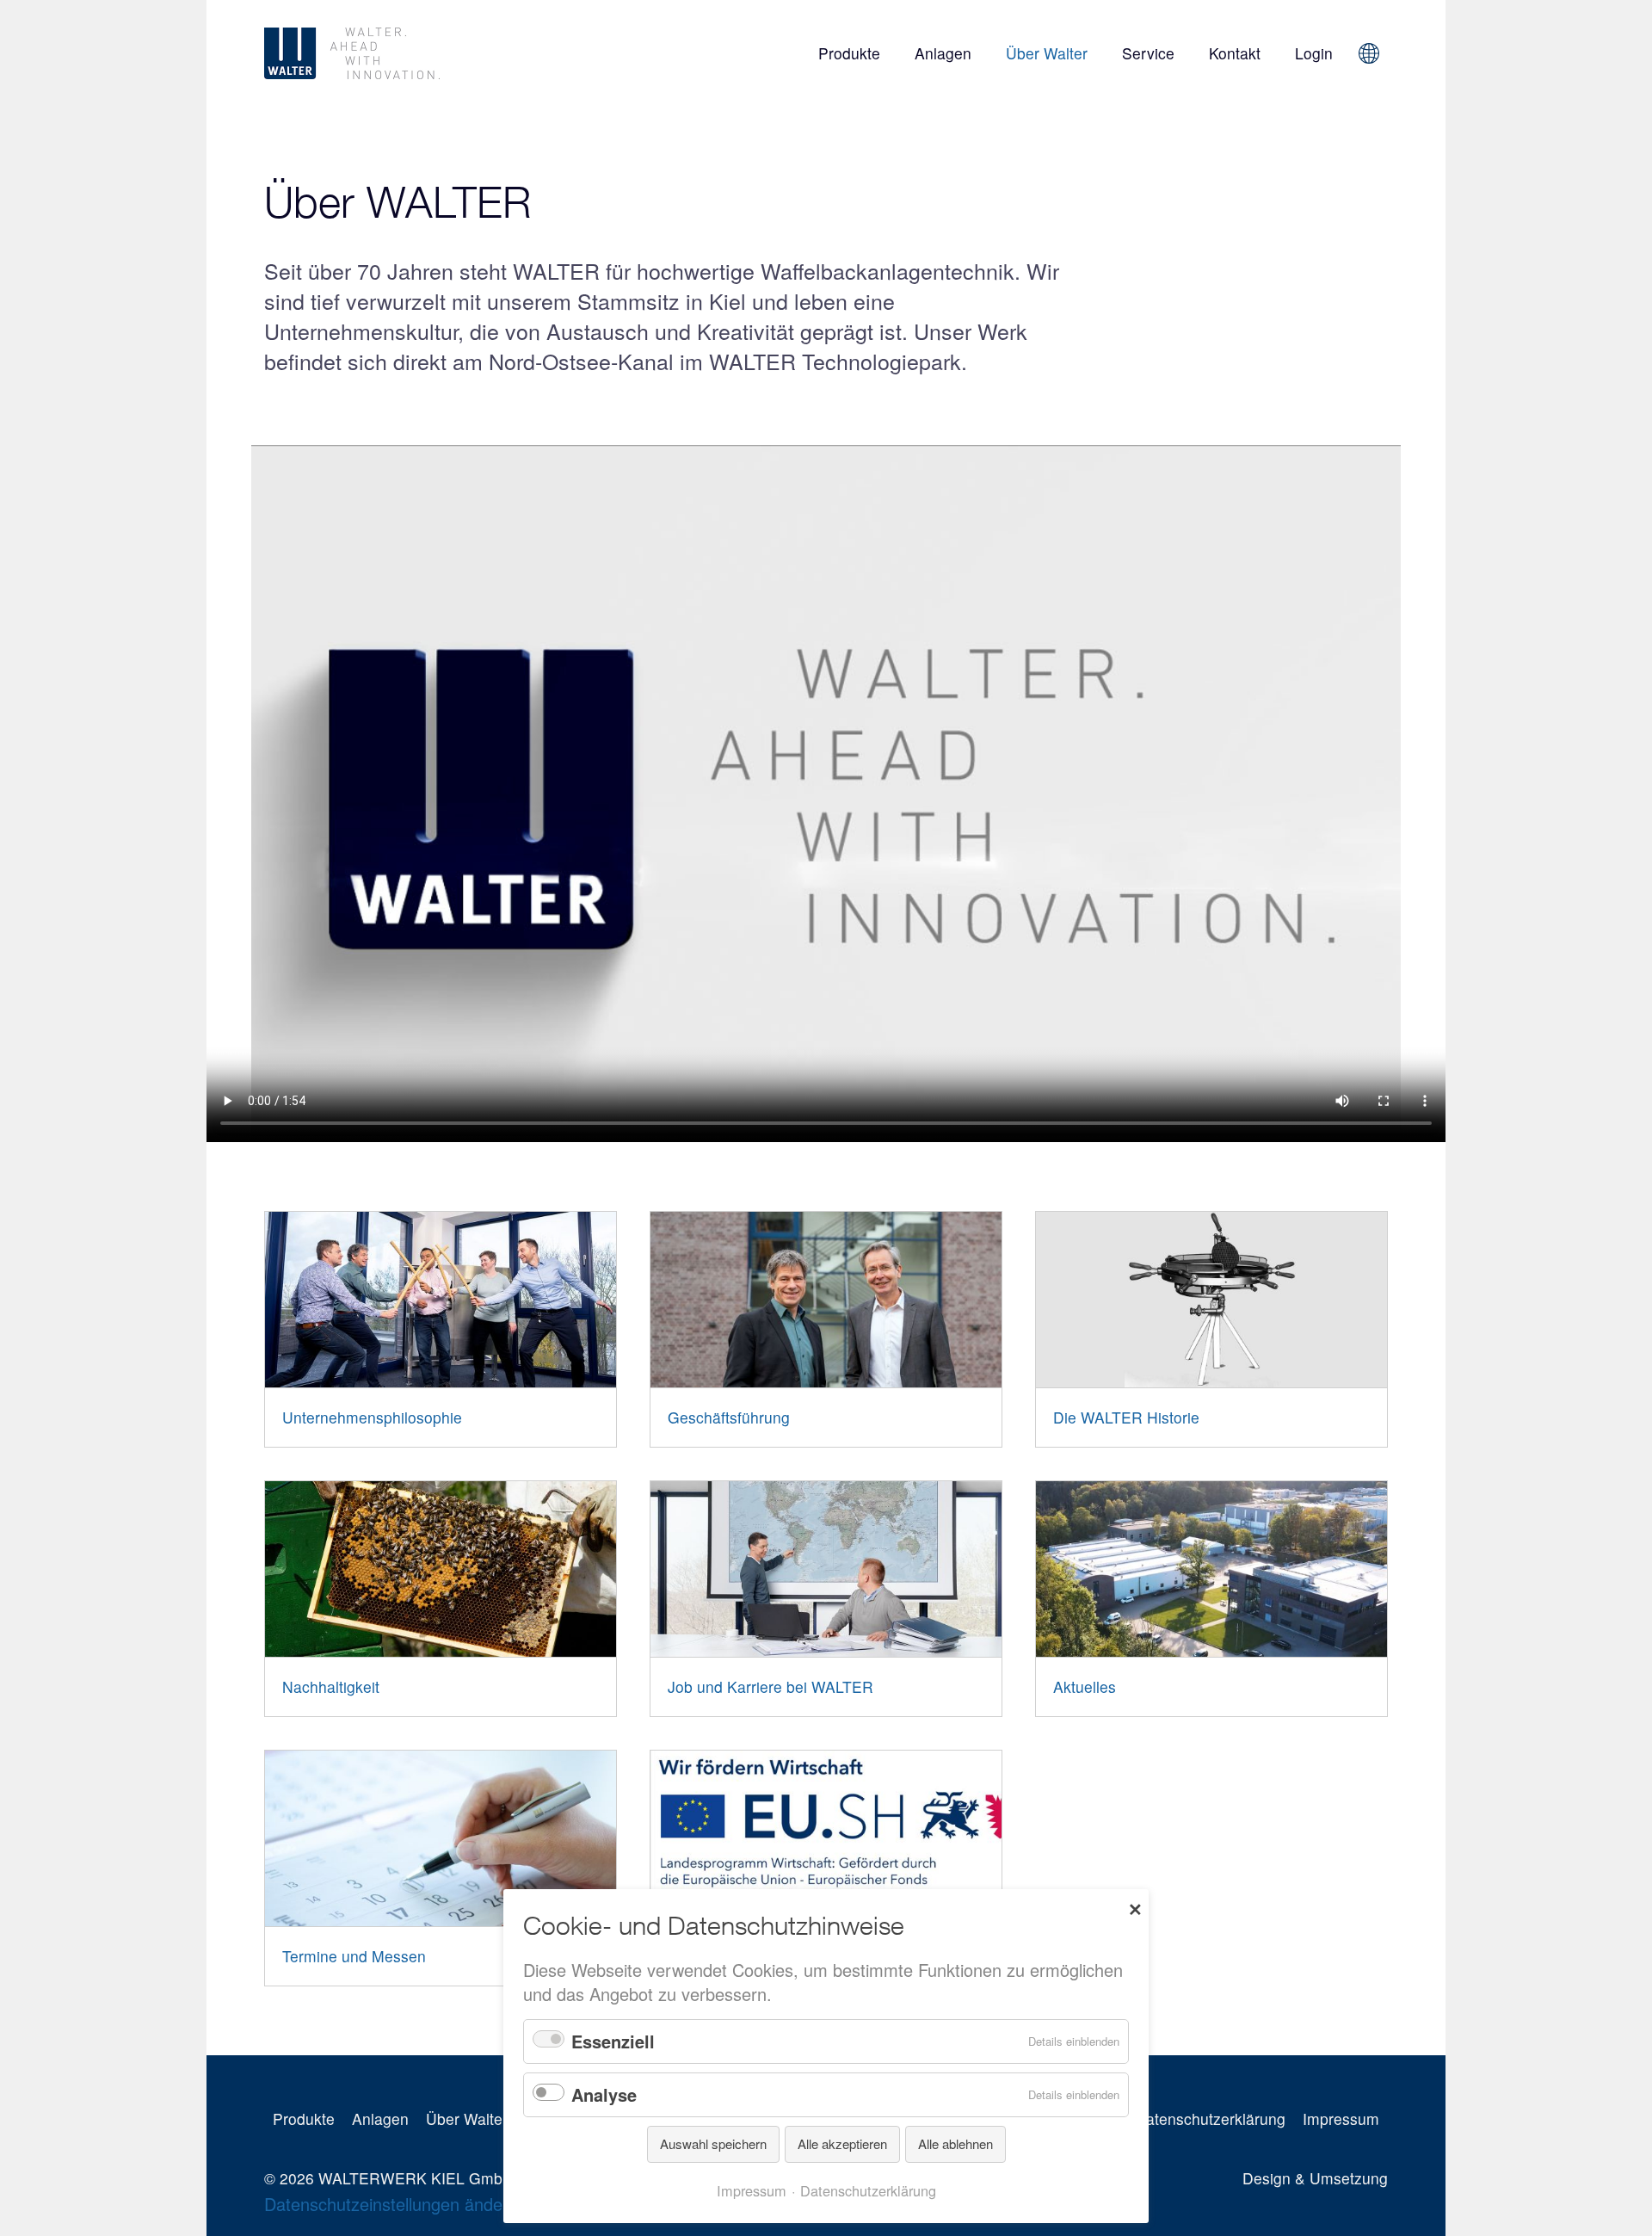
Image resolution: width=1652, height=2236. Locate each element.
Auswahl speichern (713, 2143)
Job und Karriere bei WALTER (771, 1686)
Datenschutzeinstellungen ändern (391, 2204)
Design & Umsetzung (1315, 2178)
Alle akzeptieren (842, 2143)
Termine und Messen (354, 1956)
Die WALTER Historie (1126, 1417)
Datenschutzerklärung (1210, 2119)
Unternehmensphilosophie (372, 1417)
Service (1148, 53)
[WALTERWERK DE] (442, 53)
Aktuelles (1085, 1686)
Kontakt (1235, 53)
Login (1314, 53)
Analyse (604, 2094)
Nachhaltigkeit (331, 1686)
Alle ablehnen (955, 2143)
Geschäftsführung (729, 1417)
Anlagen (943, 53)
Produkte (849, 53)
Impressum (1341, 2119)
